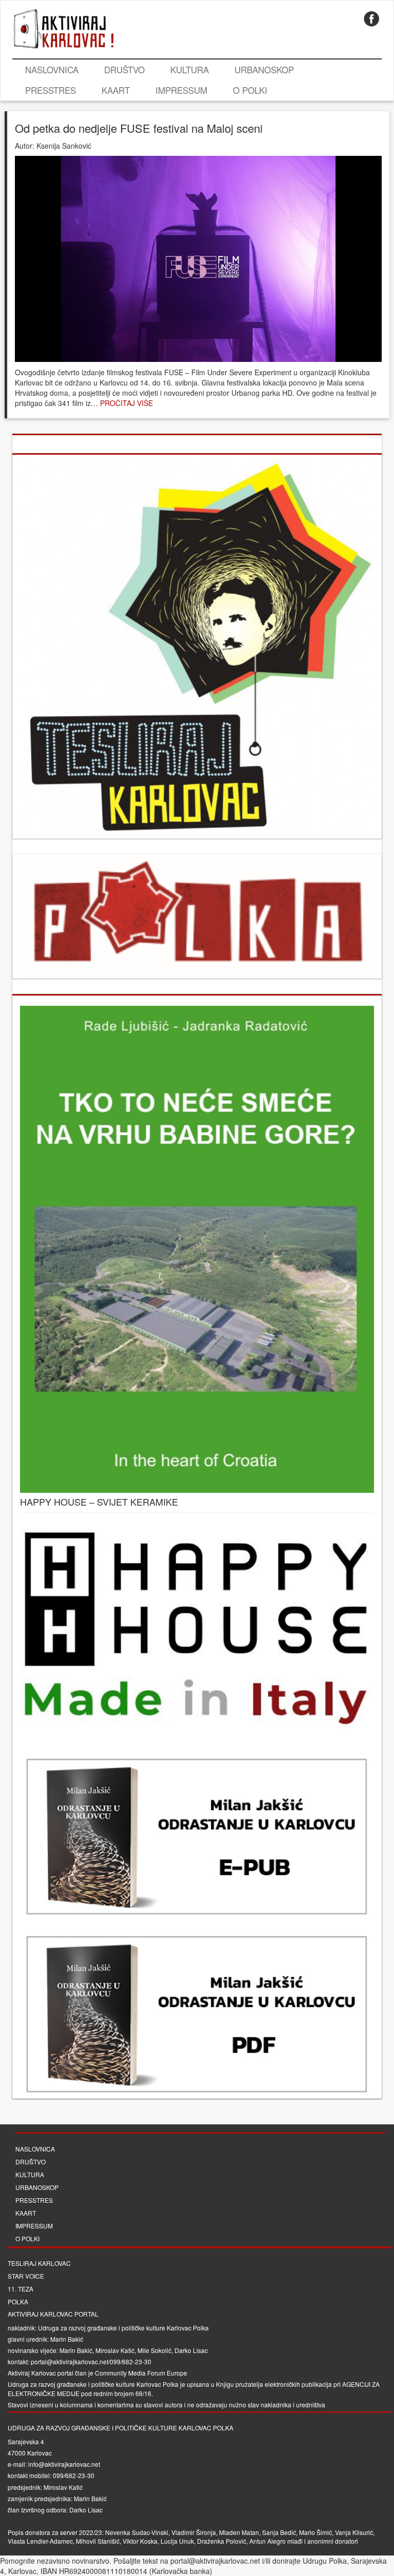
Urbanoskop (264, 69)
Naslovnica (52, 69)
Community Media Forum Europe (141, 2373)
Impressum (181, 90)
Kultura (190, 69)
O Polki (250, 90)
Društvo (124, 69)
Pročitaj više (126, 403)
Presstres (51, 90)
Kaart (116, 90)
